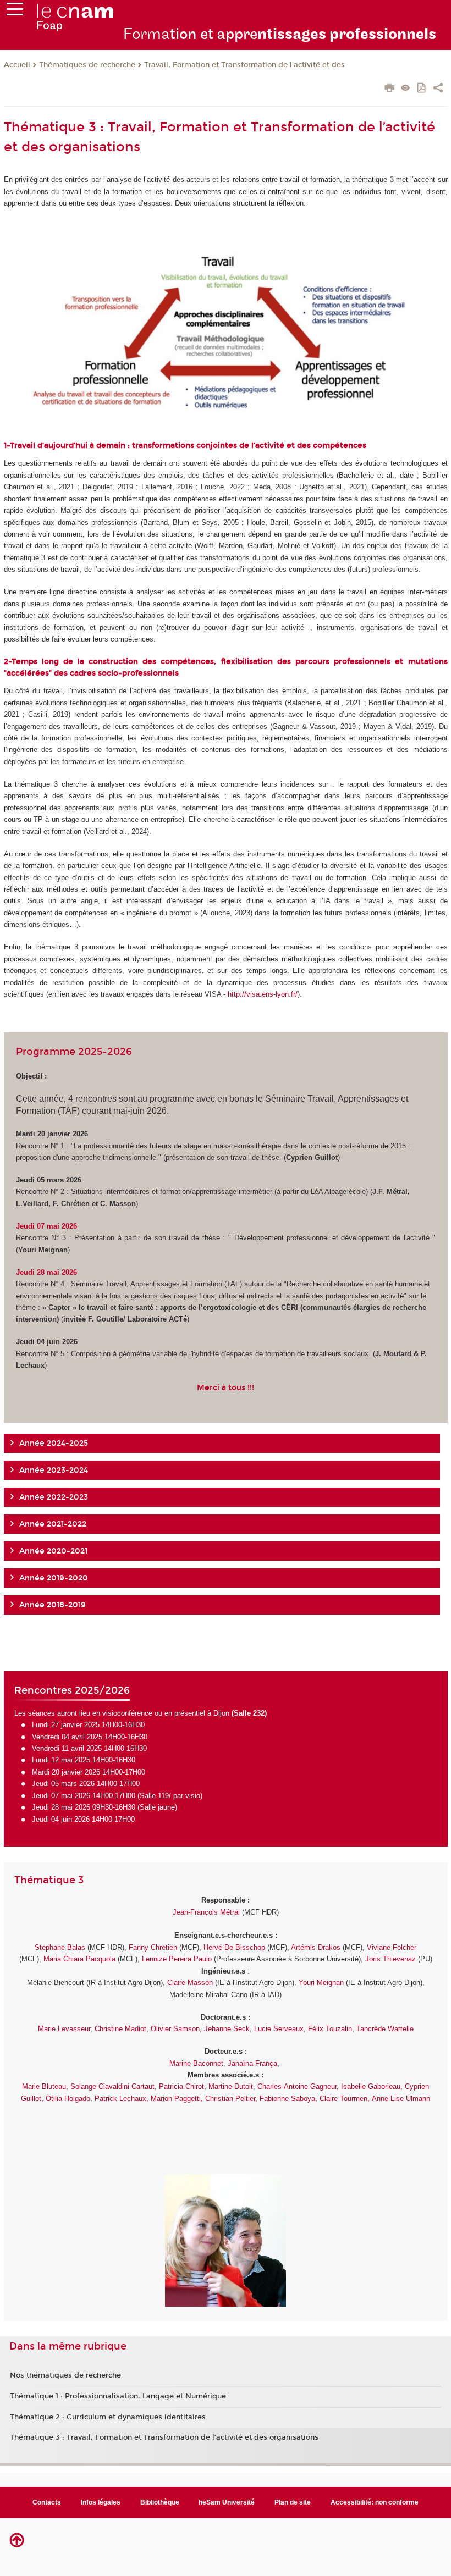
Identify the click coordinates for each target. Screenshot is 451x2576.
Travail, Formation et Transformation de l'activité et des (244, 65)
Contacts (47, 2502)
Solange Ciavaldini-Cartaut (112, 2086)
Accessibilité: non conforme (375, 2502)
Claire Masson (190, 1983)
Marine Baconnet (196, 2063)
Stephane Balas (60, 1947)
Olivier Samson (175, 2029)
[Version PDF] (422, 89)
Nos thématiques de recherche (65, 2375)
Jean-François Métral (206, 1912)
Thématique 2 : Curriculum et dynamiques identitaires (108, 2417)
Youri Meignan (321, 1983)
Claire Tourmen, (343, 2099)
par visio (187, 1796)
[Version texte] (406, 89)
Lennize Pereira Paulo (177, 1959)
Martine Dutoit (230, 2086)
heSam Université (227, 2502)
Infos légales (101, 2502)
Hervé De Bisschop (234, 1947)
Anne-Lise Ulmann (401, 2099)
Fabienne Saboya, (288, 2099)
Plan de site (293, 2502)
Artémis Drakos (316, 1947)
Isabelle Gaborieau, (372, 2086)
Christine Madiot (120, 2029)
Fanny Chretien (153, 1947)
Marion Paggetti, (177, 2099)
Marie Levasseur (64, 2029)
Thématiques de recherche (87, 65)
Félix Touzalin (330, 2029)
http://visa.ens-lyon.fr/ (263, 994)
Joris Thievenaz (391, 1959)
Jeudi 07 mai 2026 (48, 1226)
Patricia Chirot (182, 2086)
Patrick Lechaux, (122, 2099)
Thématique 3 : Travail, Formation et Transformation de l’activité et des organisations (164, 2437)
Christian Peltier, (232, 2099)
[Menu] (15, 12)
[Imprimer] (390, 89)
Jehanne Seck (227, 2029)
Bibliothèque (160, 2502)
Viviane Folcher (392, 1947)
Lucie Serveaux (279, 2029)
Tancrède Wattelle (385, 2029)
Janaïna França (252, 2063)
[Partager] (438, 89)
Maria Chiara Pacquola (79, 1959)
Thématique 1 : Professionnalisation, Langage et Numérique (118, 2396)
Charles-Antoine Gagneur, (298, 2086)
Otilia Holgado (68, 2099)
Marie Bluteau (44, 2086)
